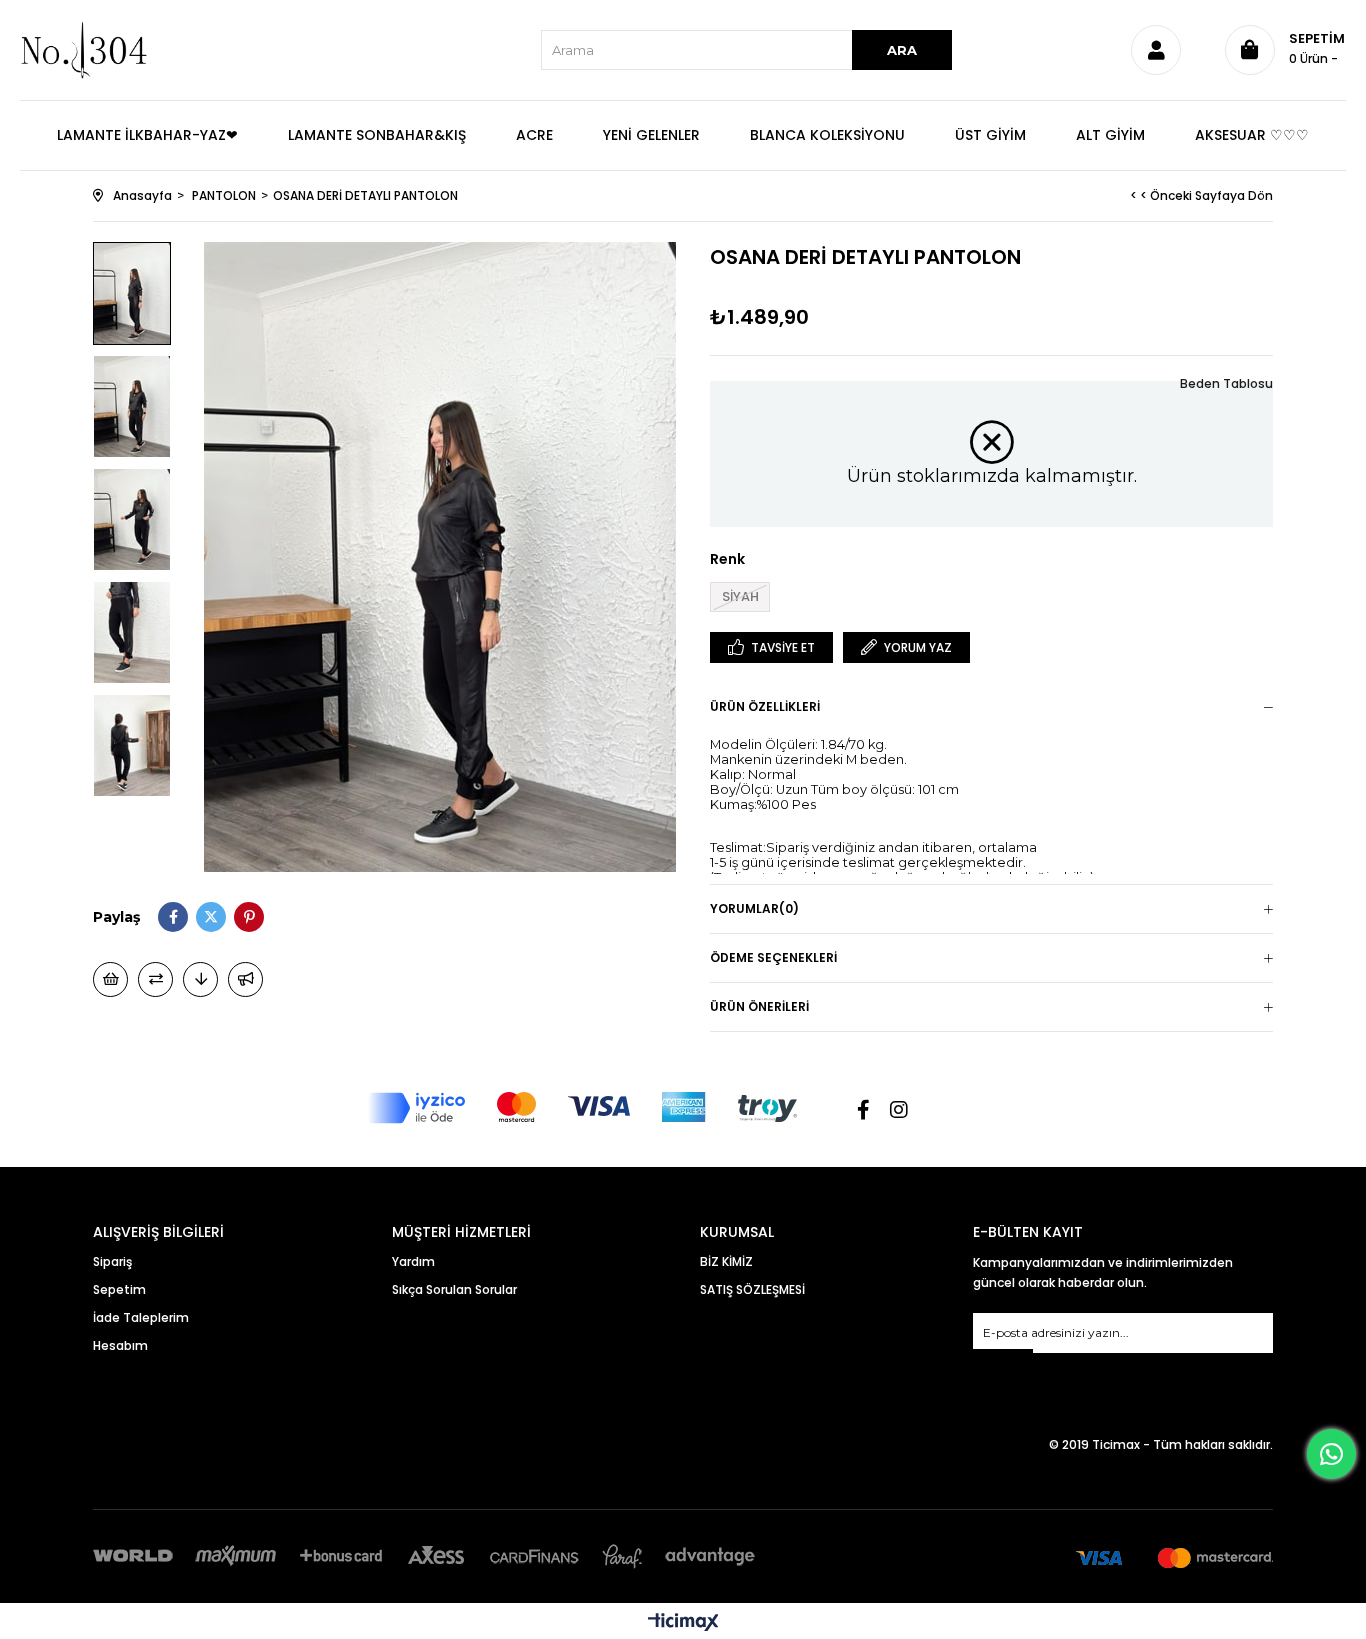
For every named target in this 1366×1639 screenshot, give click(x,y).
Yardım (413, 1261)
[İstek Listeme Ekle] (110, 979)
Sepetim (119, 1289)
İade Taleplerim (141, 1317)
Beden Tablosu (1226, 383)
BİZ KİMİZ (726, 1261)
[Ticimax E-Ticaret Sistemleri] (683, 1623)
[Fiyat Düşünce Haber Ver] (200, 979)
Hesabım (120, 1345)
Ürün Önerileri (759, 1006)
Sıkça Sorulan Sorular (454, 1289)
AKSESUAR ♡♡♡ (1252, 135)
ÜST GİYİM (990, 135)
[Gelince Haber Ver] (245, 979)
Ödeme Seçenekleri (773, 957)
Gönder (1003, 1361)
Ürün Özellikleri (765, 706)
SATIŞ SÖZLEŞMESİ (752, 1289)
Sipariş (112, 1261)
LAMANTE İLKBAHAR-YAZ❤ (147, 135)
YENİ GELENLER (651, 135)
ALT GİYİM (1110, 135)
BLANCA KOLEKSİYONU (827, 135)
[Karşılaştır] (155, 979)
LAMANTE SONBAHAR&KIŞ (377, 135)
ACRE (534, 135)
